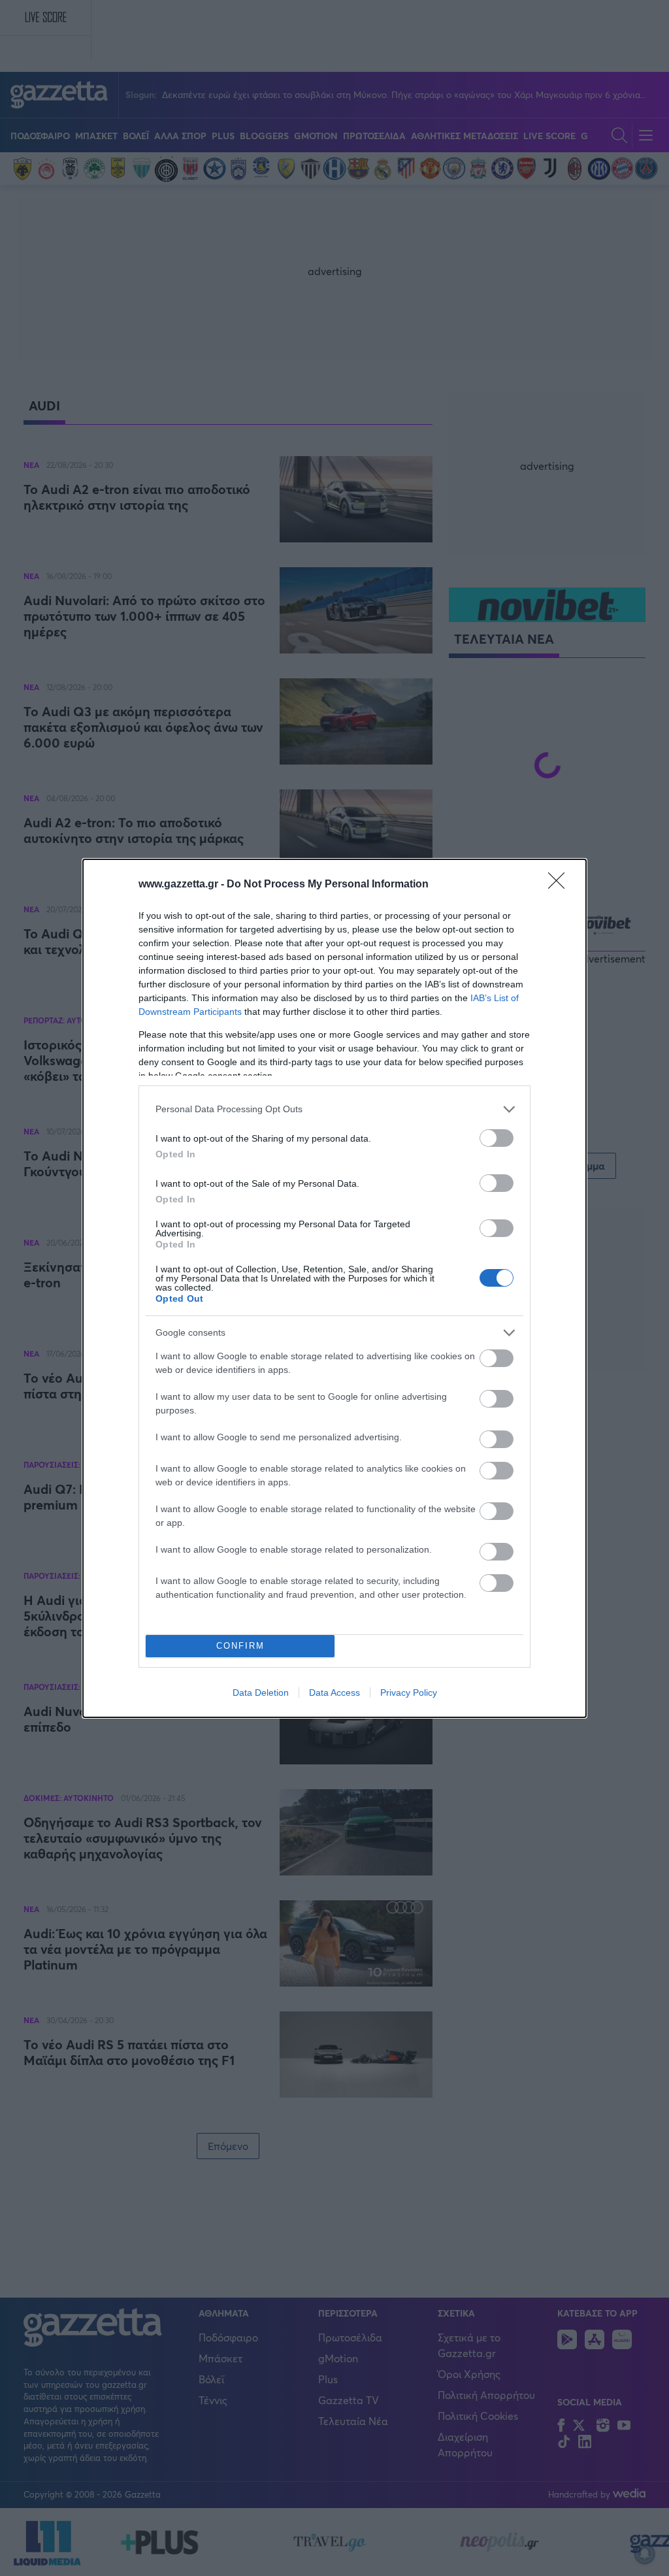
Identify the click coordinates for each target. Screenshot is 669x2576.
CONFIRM (240, 1646)
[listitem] (334, 1109)
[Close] (561, 885)
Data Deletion (261, 1693)
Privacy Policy (409, 1693)
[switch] (497, 1138)
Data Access (334, 1693)
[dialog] (334, 1288)
